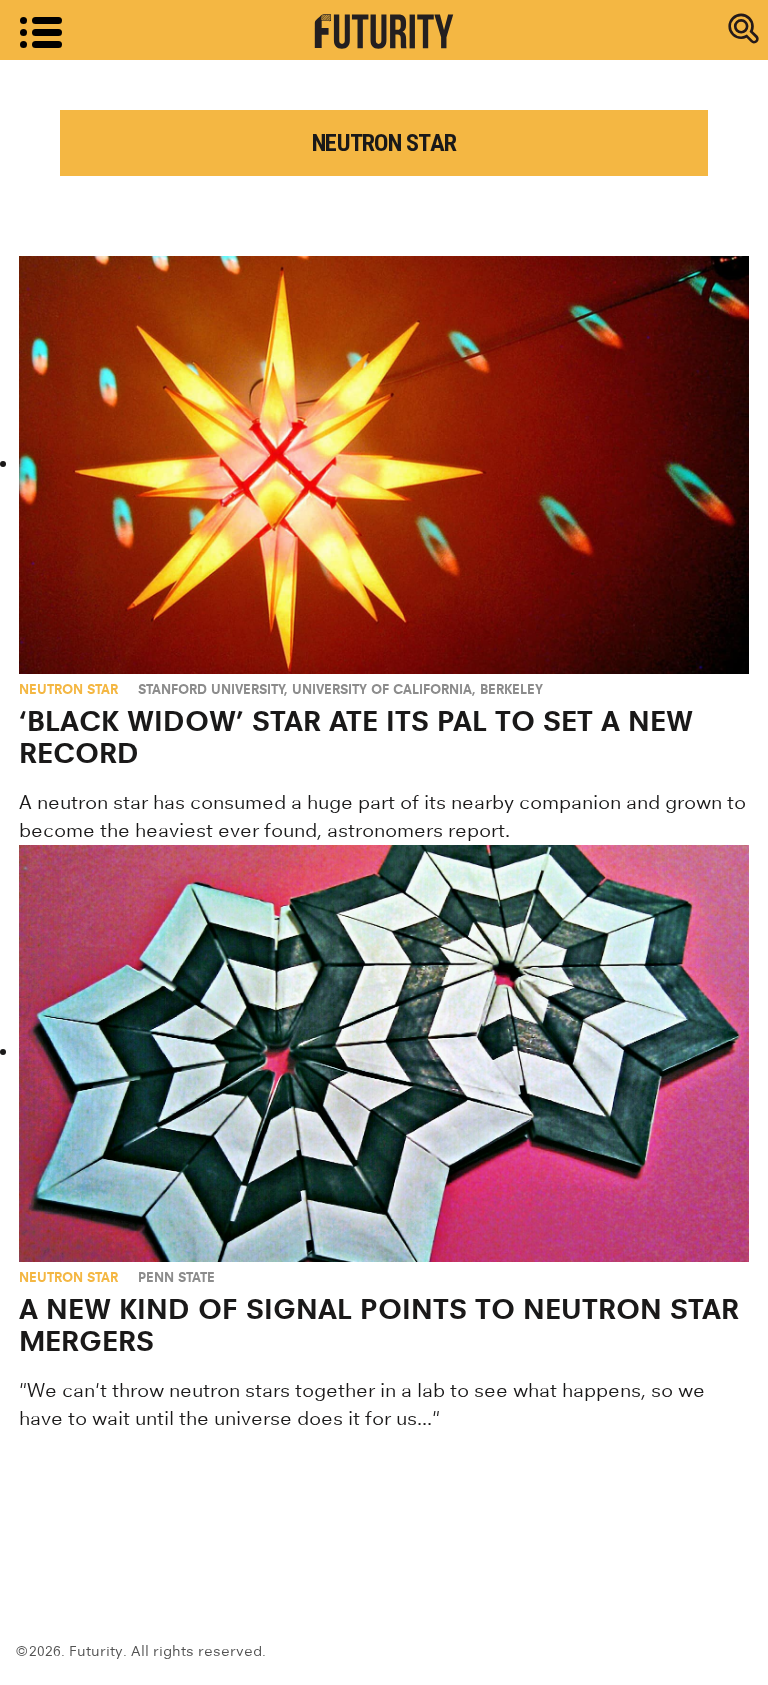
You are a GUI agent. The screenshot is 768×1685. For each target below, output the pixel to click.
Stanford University (211, 689)
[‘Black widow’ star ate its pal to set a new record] (384, 464)
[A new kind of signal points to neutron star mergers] (384, 1053)
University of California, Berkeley (417, 689)
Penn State (176, 1277)
